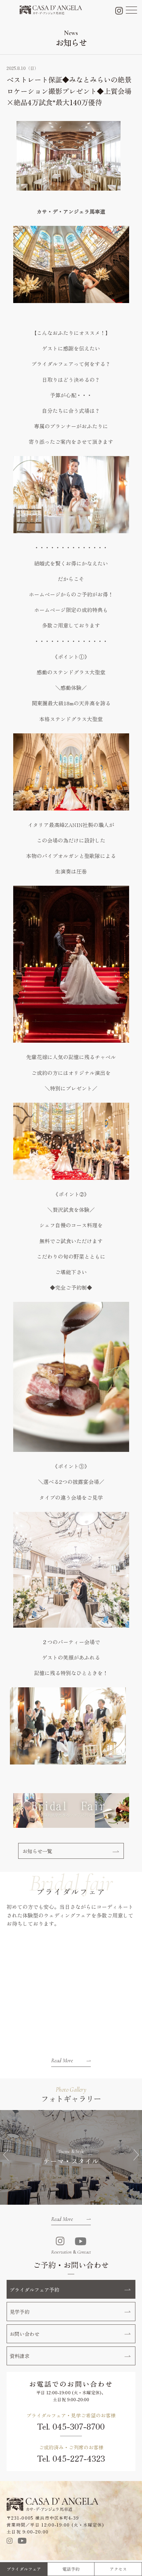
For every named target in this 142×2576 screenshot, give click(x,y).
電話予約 (71, 2569)
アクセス (118, 2569)
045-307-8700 (79, 2426)
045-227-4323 (79, 2458)
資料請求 (19, 2356)
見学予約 (19, 2312)
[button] (6, 2155)
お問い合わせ (24, 2334)
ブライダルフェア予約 (34, 2289)
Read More (62, 2060)
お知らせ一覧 (37, 1851)
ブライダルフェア (24, 2569)
